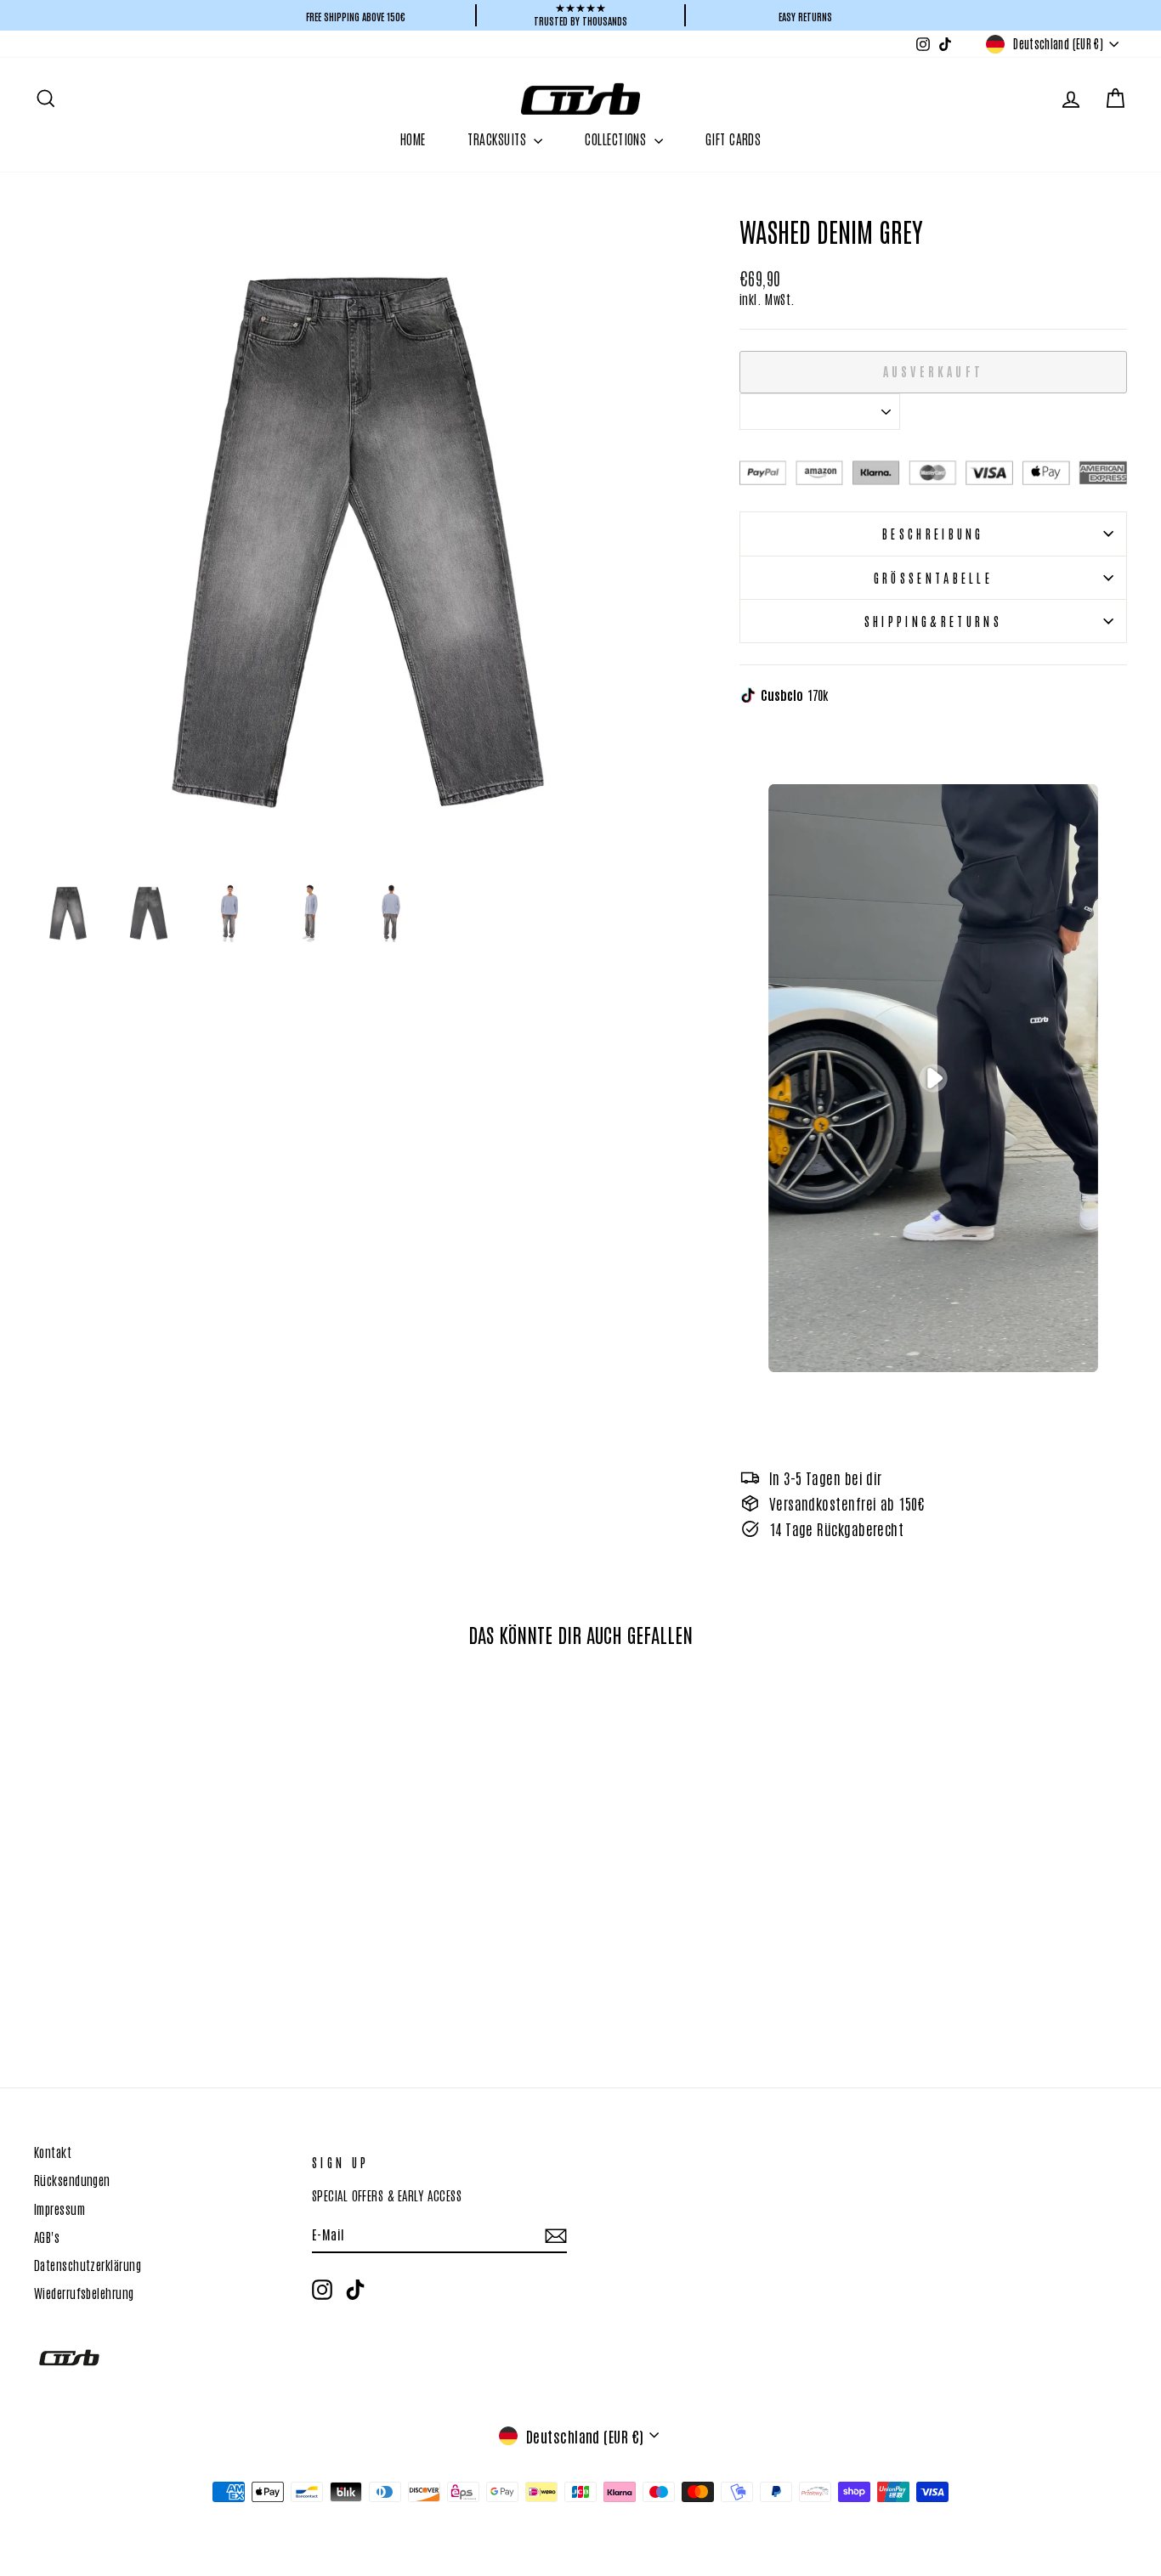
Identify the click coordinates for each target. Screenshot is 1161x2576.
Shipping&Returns (933, 621)
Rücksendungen (72, 2179)
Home (413, 138)
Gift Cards (733, 138)
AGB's (47, 2236)
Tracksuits (498, 138)
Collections (617, 138)
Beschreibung (933, 533)
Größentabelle (933, 577)
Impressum (59, 2208)
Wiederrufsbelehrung (84, 2292)
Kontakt (53, 2151)
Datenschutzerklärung (88, 2264)
